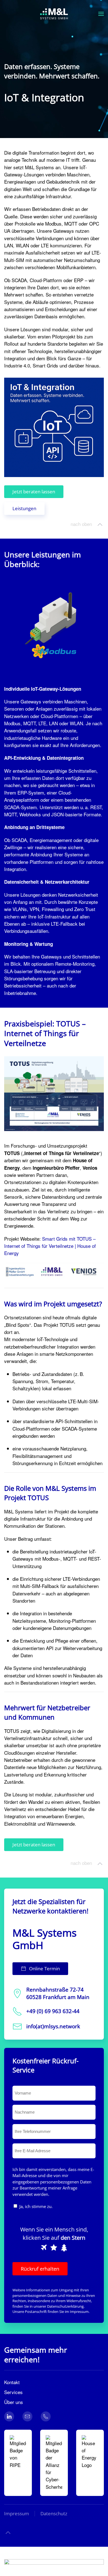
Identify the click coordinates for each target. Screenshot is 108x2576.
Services (13, 2392)
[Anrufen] (46, 2416)
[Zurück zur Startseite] (54, 14)
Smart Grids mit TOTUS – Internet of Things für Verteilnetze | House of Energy (50, 1246)
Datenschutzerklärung (65, 2306)
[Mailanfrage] (27, 2416)
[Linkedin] (9, 2416)
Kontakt (12, 2382)
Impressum (79, 2312)
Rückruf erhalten (40, 2269)
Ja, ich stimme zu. (36, 2206)
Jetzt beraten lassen (34, 492)
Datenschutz (54, 2513)
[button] (101, 14)
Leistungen (24, 508)
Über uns (14, 2402)
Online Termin (44, 1969)
